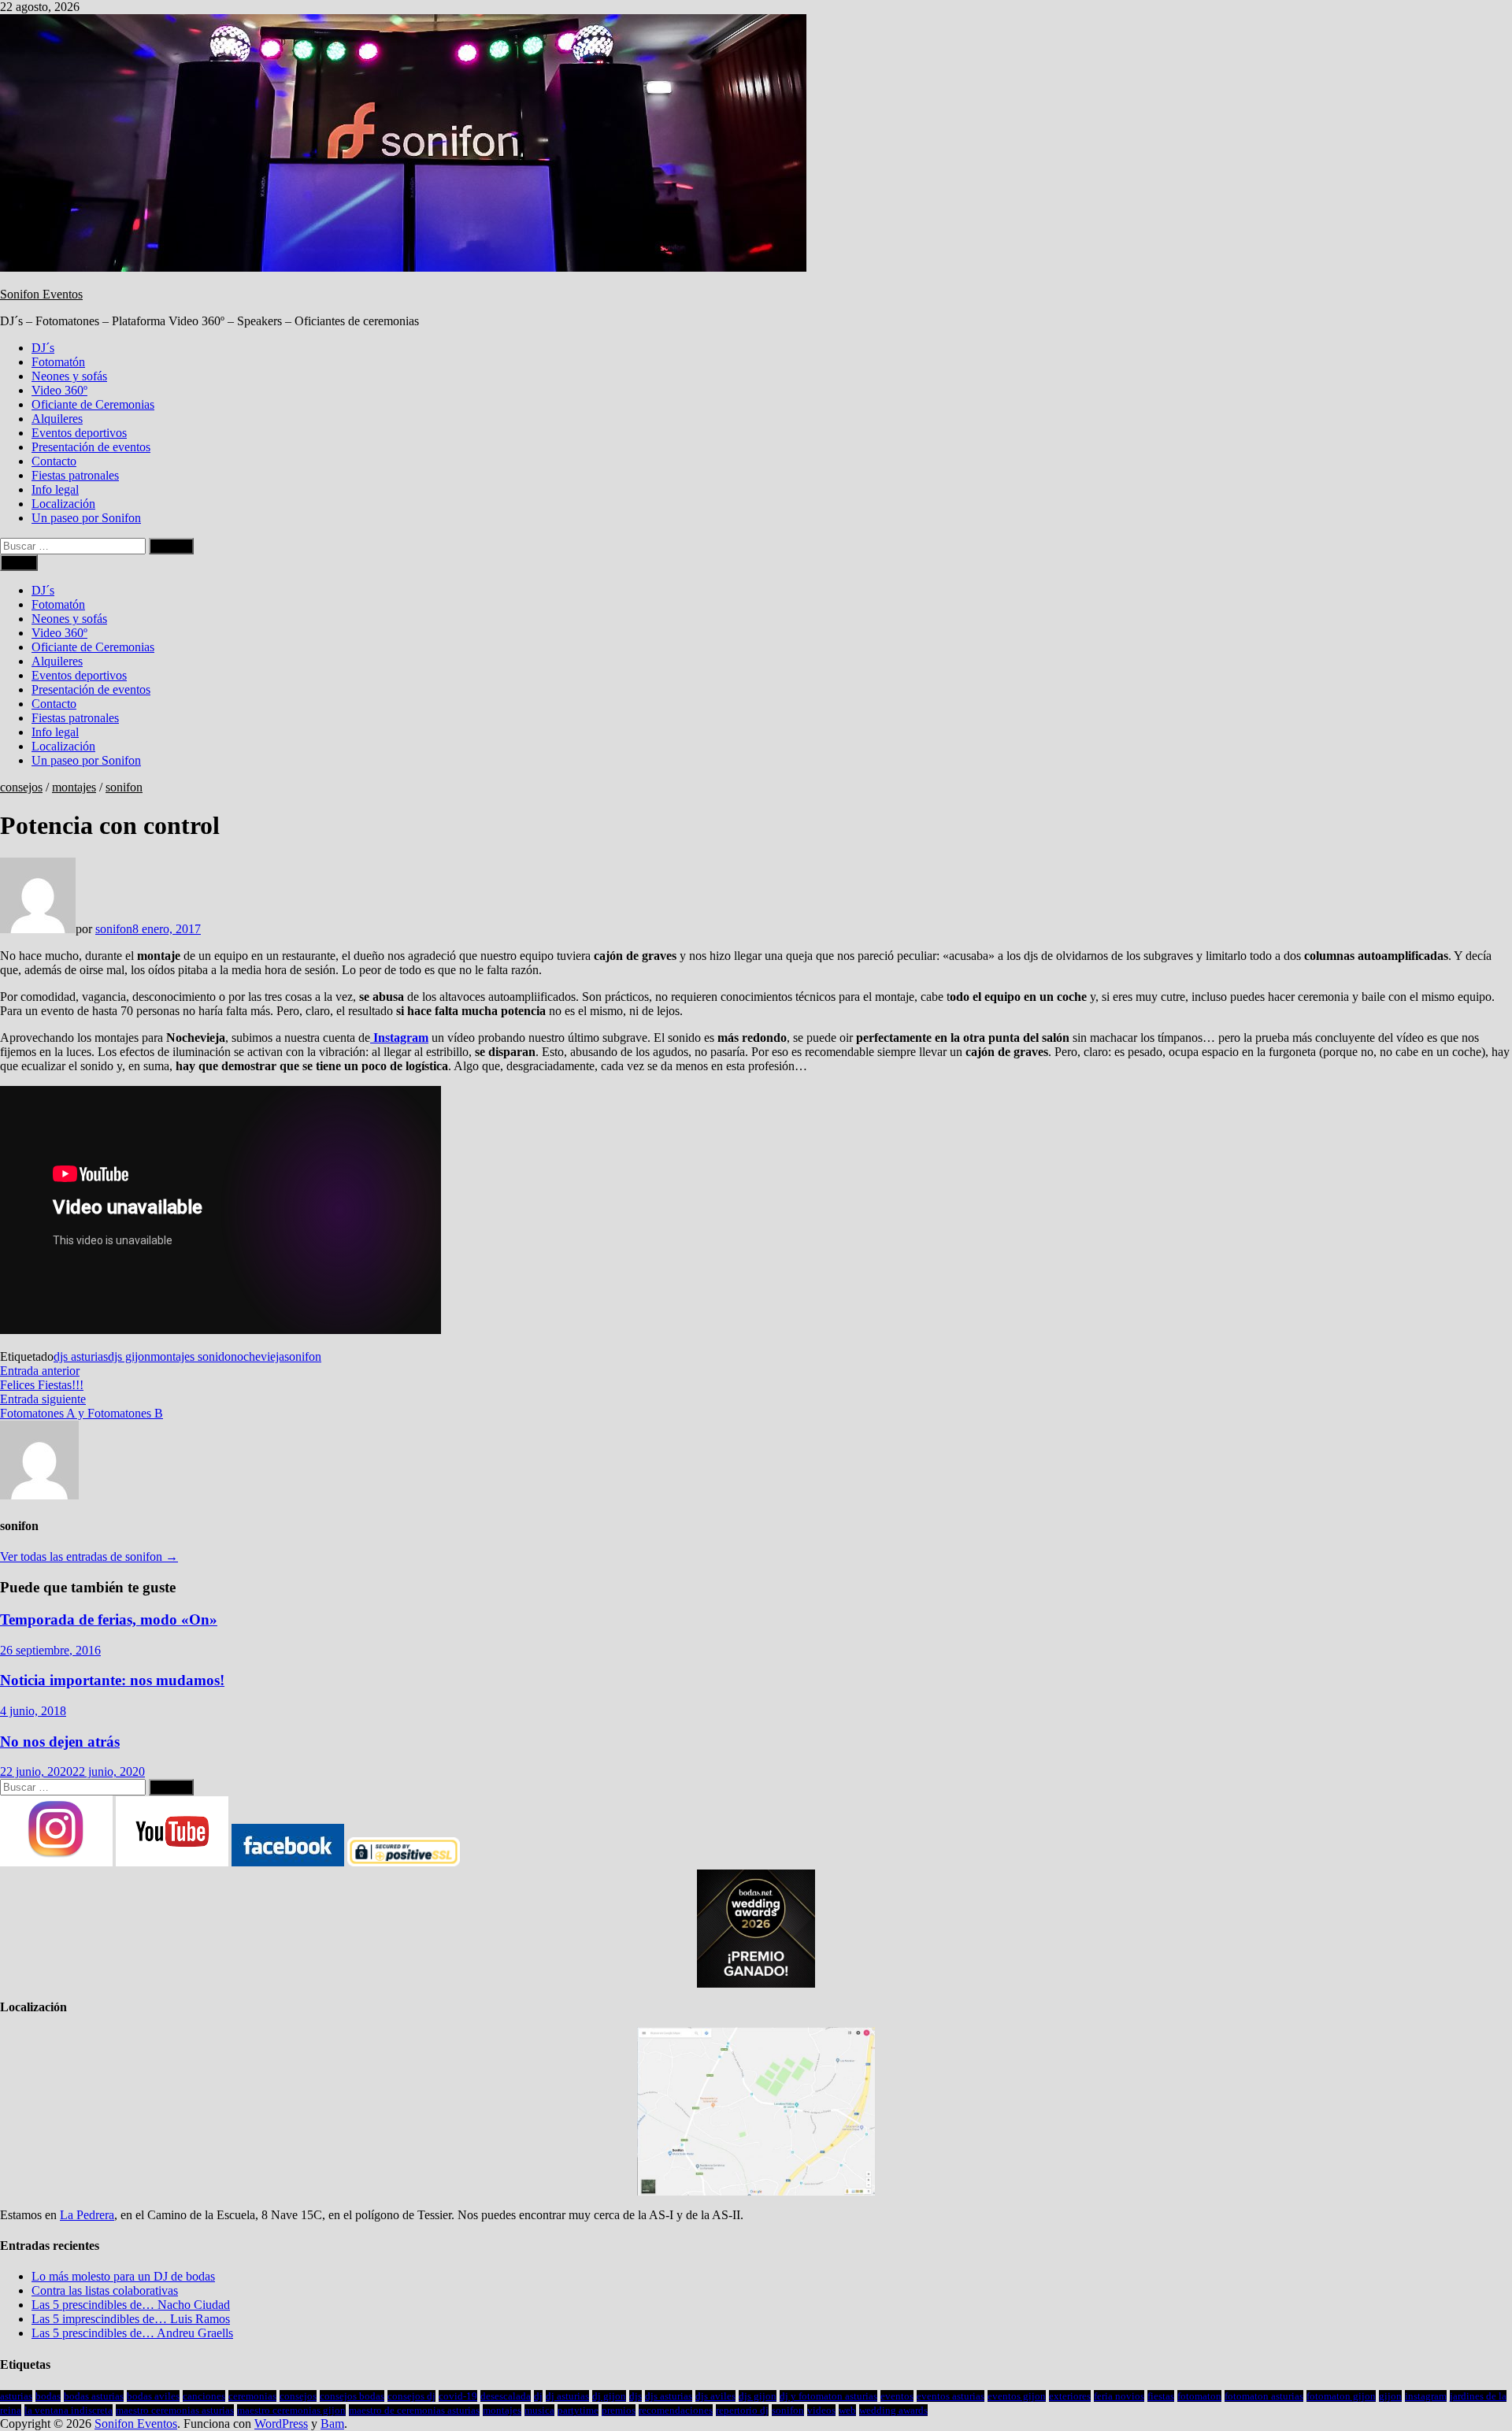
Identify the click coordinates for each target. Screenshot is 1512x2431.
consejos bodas (352, 2396)
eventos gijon (1017, 2396)
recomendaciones (676, 2410)
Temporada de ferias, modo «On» (109, 1619)
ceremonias (252, 2396)
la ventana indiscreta (69, 2410)
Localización (63, 504)
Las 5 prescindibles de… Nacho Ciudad (131, 2305)
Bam (332, 2424)
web (847, 2410)
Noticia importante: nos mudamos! (112, 1680)
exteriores (1070, 2396)
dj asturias (567, 2396)
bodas (48, 2396)
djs (636, 2396)
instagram (1426, 2396)
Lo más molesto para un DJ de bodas (123, 2276)
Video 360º (59, 390)
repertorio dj (742, 2410)
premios (619, 2410)
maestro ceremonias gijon (291, 2410)
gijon (1390, 2396)
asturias (16, 2396)
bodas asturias (94, 2396)
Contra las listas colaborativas (105, 2290)
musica (539, 2410)
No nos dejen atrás (60, 1742)
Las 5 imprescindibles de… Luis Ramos (131, 2319)
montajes (74, 787)
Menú (19, 563)
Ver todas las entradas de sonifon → (89, 1556)
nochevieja (258, 1356)
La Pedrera (87, 2215)
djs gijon (129, 1356)
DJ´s (43, 348)
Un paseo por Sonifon (86, 518)
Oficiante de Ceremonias (93, 404)
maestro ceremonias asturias (175, 2410)
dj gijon (609, 2396)
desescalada (506, 2396)
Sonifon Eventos (41, 294)
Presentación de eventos (91, 447)
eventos (897, 2396)
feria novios (1119, 2396)
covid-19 (458, 2396)
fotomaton (1199, 2396)
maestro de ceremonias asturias (414, 2410)
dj (538, 2396)
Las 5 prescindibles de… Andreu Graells (132, 2333)
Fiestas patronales (75, 475)
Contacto (54, 461)
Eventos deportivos (79, 433)
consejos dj (411, 2396)
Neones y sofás (69, 376)
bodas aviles (153, 2396)
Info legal (55, 489)
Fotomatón (58, 362)
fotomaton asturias (1264, 2396)
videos (821, 2410)
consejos (21, 787)
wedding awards (893, 2410)
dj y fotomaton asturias (828, 2396)
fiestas (1161, 2396)
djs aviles (715, 2396)
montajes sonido (191, 1356)
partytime (578, 2410)
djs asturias (81, 1356)
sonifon (124, 787)
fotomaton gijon (1341, 2396)
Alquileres (57, 419)
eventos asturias (951, 2396)
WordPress (281, 2424)
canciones (204, 2396)
